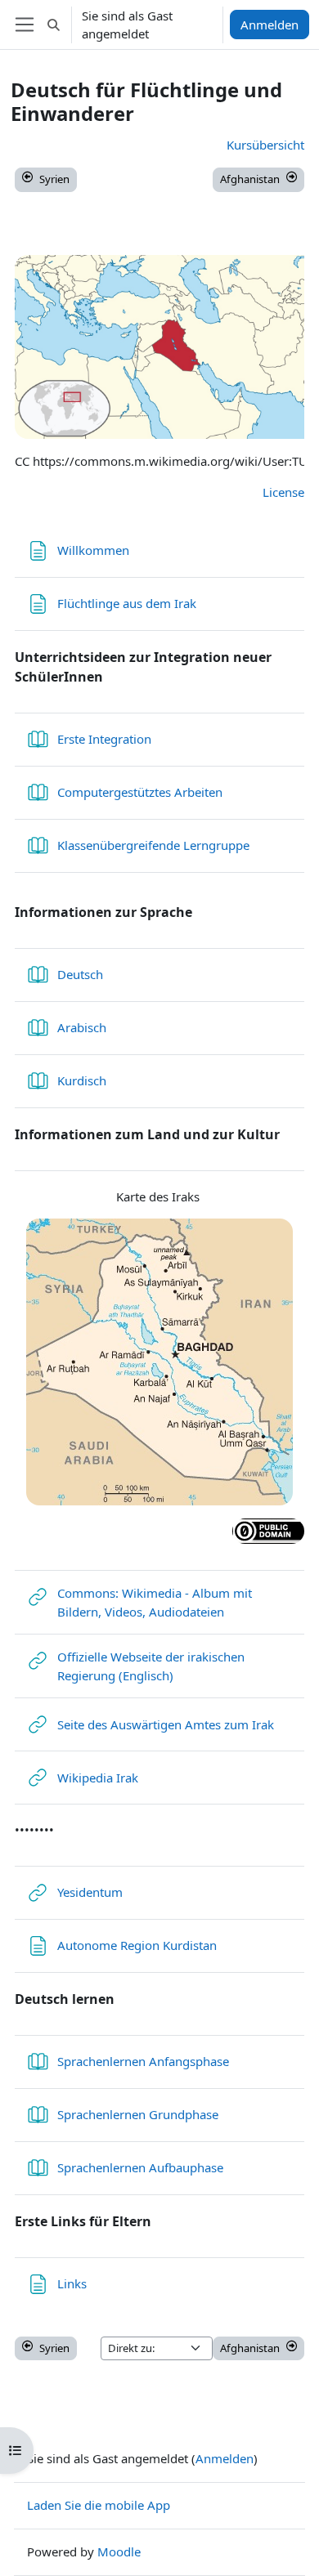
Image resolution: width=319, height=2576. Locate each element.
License (283, 492)
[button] (54, 25)
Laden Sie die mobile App (99, 2505)
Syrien (54, 179)
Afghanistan (250, 179)
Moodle (119, 2551)
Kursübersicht (265, 145)
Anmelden (270, 25)
